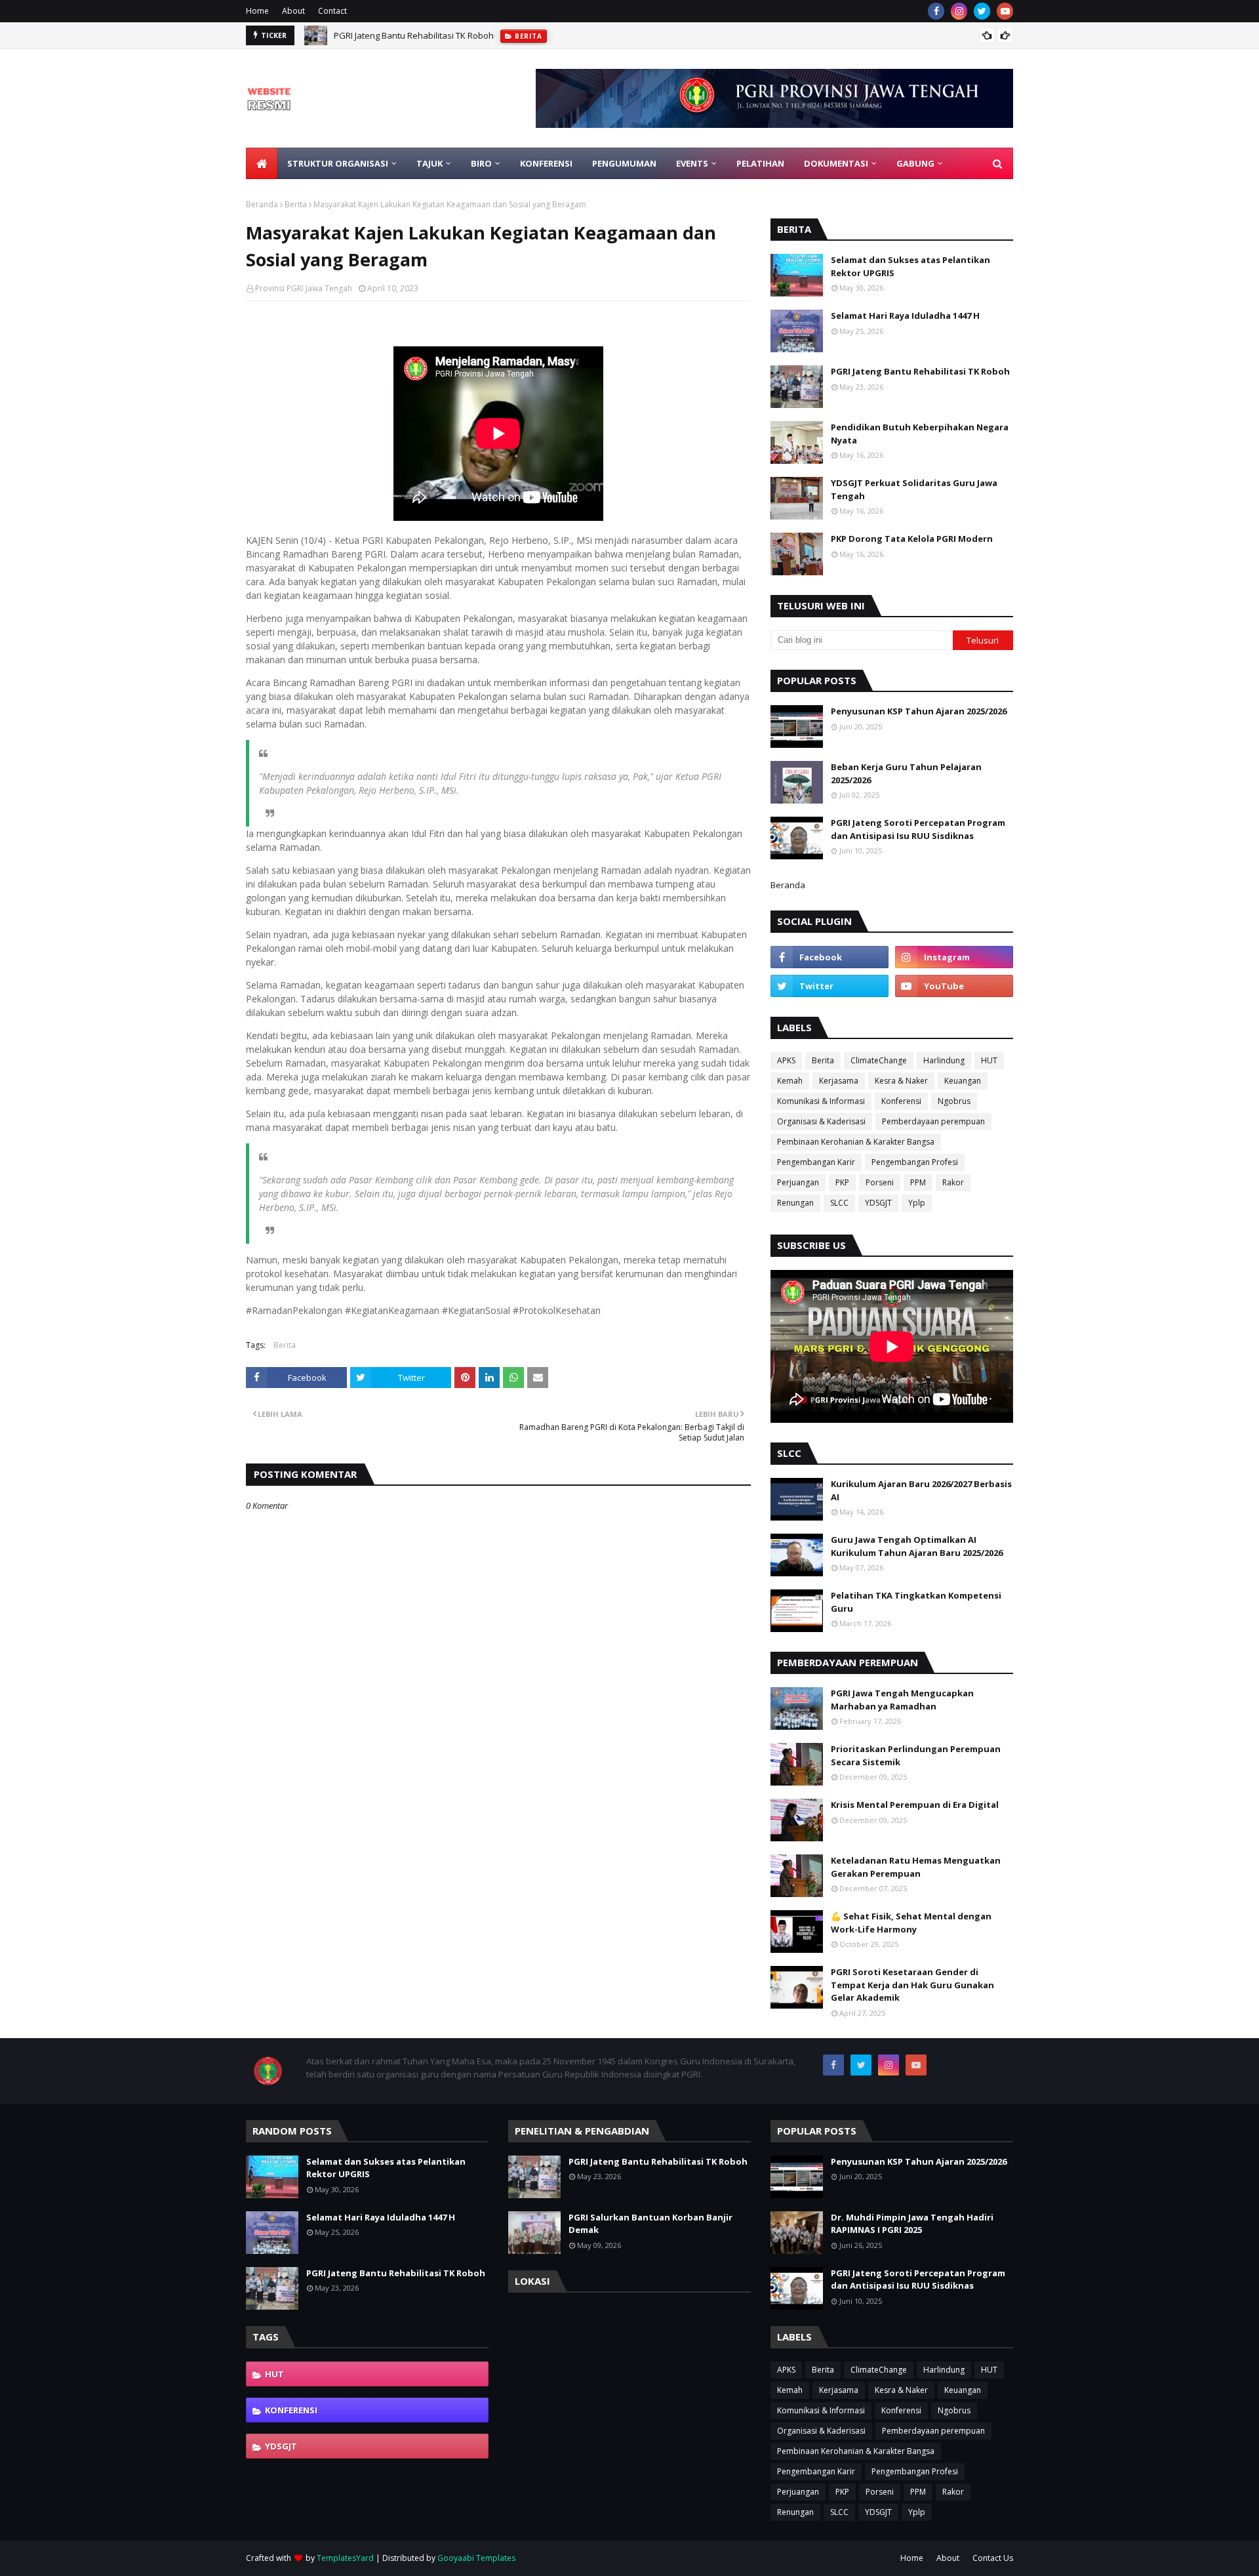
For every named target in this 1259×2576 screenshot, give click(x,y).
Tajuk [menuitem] (430, 163)
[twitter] (982, 11)
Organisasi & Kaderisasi (821, 1121)
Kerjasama (839, 1081)
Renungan (795, 1203)
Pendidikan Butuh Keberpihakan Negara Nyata (920, 434)
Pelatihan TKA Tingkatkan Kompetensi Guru (916, 1602)
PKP (842, 1182)
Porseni (880, 1182)
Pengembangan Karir (816, 1162)
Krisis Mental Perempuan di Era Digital (915, 1805)
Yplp (917, 1203)
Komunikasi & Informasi (821, 1101)
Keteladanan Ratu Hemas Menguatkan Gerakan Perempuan (916, 1867)
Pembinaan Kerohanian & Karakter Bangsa (856, 1142)
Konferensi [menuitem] (546, 163)
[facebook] (936, 11)
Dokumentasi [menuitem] (836, 163)
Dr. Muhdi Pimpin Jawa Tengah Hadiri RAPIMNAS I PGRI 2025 (912, 2224)
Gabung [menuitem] (915, 163)
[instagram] (959, 11)
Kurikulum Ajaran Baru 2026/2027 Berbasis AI (921, 1490)
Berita (296, 204)
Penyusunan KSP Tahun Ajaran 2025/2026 (919, 711)
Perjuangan (798, 1182)
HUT (989, 1060)
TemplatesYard (345, 2558)
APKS (786, 1060)
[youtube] (1005, 11)
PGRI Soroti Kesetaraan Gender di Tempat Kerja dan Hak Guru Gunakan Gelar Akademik (912, 1985)
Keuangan (963, 1081)
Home (257, 11)
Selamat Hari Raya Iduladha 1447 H (905, 316)
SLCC (839, 1203)
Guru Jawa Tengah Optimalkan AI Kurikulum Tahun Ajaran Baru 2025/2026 (917, 1546)
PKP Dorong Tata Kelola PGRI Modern (912, 539)
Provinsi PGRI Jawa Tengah (304, 288)
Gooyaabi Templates (476, 2558)
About (293, 11)
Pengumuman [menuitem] (624, 163)
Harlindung (944, 1060)
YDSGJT (878, 1203)
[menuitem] (262, 163)
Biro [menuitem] (481, 163)
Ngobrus (954, 1101)
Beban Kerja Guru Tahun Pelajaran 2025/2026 (906, 773)
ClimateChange (879, 1060)
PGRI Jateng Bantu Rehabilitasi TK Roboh (414, 35)
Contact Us (993, 2558)
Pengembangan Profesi (915, 1162)
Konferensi (901, 1101)
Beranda (262, 204)
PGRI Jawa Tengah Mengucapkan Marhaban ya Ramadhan (902, 1700)
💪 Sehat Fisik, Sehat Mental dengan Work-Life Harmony (911, 1923)
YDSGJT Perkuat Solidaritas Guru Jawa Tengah (914, 489)
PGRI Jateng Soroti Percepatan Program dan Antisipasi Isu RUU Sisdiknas (918, 829)
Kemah (790, 1081)
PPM (918, 1182)
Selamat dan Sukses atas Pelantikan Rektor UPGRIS (910, 266)
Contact (332, 11)
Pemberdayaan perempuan (933, 1121)
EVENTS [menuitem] (692, 163)
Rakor (953, 1182)
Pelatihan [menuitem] (760, 163)
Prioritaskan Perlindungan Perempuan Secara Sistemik (916, 1755)
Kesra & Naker (901, 1081)
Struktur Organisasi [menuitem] (338, 163)
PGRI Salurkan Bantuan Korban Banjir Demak (650, 2224)
